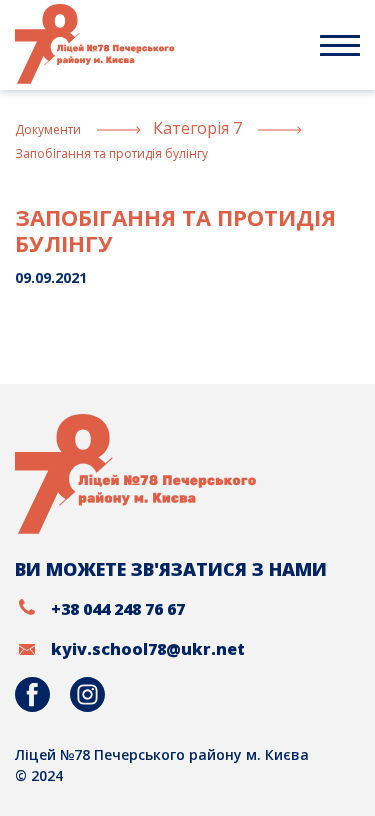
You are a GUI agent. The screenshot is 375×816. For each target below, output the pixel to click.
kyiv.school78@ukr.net (148, 649)
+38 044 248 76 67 (118, 609)
